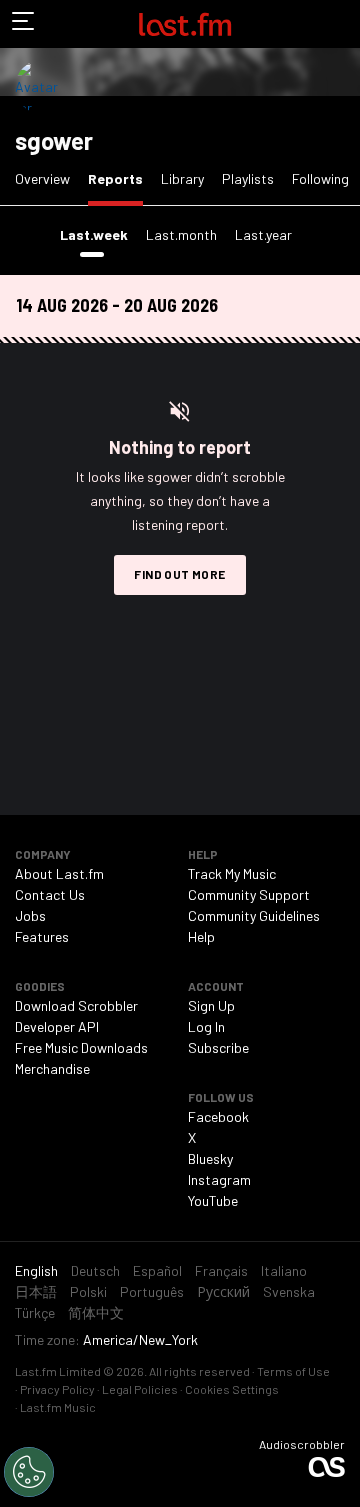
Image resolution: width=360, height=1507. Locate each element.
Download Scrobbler (76, 1005)
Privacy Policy (57, 1389)
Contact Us (50, 894)
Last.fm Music (58, 1407)
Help (201, 936)
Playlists (248, 178)
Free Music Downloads (81, 1047)
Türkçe (35, 1312)
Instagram (219, 1179)
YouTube (213, 1200)
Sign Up (211, 1005)
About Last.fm (59, 873)
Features (42, 936)
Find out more (179, 574)
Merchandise (52, 1068)
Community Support (249, 894)
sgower (54, 140)
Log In (206, 1026)
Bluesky (210, 1158)
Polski (88, 1291)
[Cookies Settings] (29, 1472)
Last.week (98, 234)
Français (221, 1270)
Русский (223, 1291)
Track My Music (232, 873)
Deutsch (95, 1270)
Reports (119, 178)
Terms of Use (293, 1371)
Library (182, 178)
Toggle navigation (24, 24)
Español (157, 1270)
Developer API (57, 1026)
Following (320, 178)
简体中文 (96, 1312)
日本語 (36, 1291)
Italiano (284, 1270)
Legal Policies (140, 1389)
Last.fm (185, 24)
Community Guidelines (254, 915)
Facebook (218, 1116)
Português (152, 1291)
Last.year (263, 234)
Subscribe (218, 1047)
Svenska (289, 1291)
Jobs (30, 915)
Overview (42, 178)
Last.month (181, 234)
